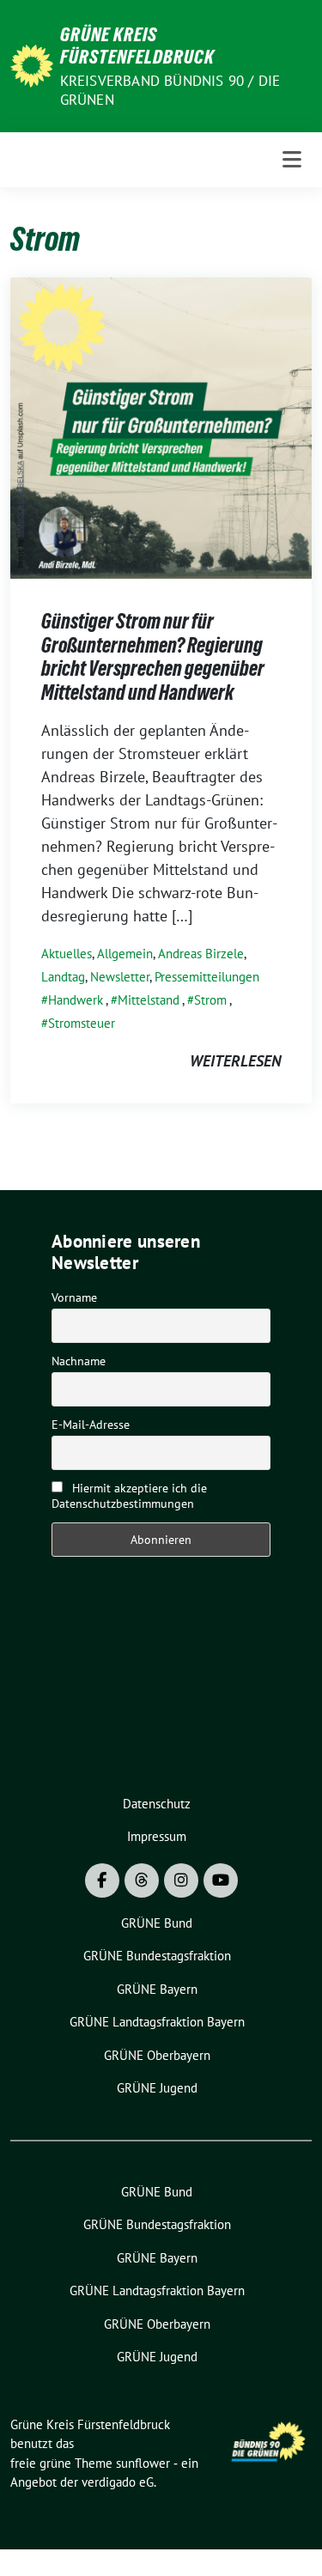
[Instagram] (181, 1880)
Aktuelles (67, 954)
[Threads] (142, 1880)
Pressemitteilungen (207, 977)
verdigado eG (118, 2482)
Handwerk (76, 1000)
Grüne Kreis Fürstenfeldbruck (137, 46)
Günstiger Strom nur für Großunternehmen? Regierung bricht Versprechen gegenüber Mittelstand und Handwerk (153, 657)
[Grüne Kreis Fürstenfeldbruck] (32, 64)
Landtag (63, 977)
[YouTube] (221, 1880)
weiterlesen (235, 1061)
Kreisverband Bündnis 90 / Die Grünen (170, 90)
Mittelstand (149, 1000)
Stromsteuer (82, 1023)
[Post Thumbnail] (161, 426)
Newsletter (120, 977)
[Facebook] (102, 1880)
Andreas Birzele (201, 954)
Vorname (74, 1297)
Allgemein (125, 954)
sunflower (143, 2463)
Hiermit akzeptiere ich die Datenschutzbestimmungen (129, 1496)
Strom (210, 1000)
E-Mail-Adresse (91, 1425)
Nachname (79, 1361)
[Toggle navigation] (292, 160)
